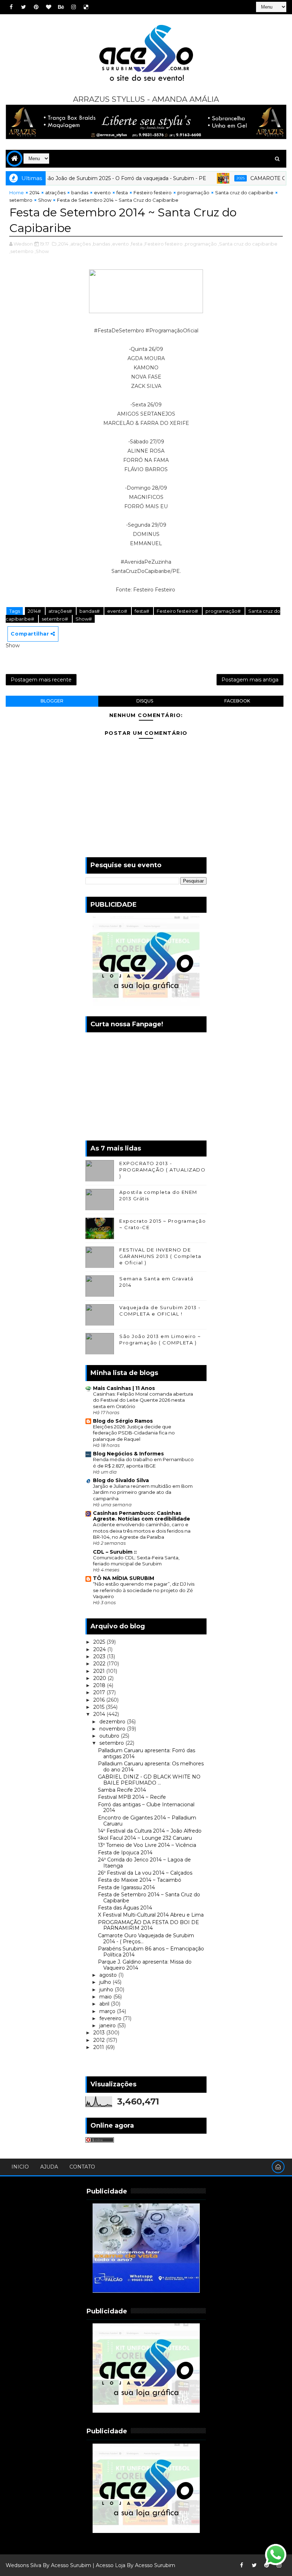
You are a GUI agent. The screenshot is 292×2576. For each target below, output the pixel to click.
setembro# (55, 619)
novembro (113, 1729)
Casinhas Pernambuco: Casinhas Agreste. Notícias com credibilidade (142, 1516)
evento (102, 193)
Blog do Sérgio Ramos (123, 1421)
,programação (200, 244)
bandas (80, 193)
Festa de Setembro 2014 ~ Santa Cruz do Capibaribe (149, 1898)
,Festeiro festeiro (163, 244)
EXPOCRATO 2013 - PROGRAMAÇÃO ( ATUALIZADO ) (162, 1170)
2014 (35, 193)
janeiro (108, 2025)
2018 (100, 1685)
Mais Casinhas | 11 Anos (124, 1388)
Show (45, 200)
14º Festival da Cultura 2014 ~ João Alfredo (150, 1831)
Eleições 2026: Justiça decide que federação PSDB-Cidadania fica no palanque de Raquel (134, 1433)
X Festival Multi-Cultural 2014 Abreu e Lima (151, 1915)
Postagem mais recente (41, 680)
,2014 (63, 244)
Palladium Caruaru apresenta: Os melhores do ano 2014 (151, 1767)
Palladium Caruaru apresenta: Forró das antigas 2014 (147, 1753)
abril (105, 2004)
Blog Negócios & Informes (128, 1454)
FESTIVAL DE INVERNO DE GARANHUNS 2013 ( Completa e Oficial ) (160, 1256)
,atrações (80, 244)
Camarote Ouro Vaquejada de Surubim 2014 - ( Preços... (146, 1938)
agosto (109, 1975)
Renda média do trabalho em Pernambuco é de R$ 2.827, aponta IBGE (143, 1462)
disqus (145, 701)
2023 (100, 1656)
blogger (52, 701)
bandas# (90, 611)
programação (193, 193)
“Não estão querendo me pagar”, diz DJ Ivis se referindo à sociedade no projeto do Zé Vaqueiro (144, 1590)
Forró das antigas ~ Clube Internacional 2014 (146, 1808)
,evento (120, 244)
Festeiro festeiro (153, 193)
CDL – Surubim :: (115, 1552)
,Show (42, 251)
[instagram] (73, 7)
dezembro (113, 1722)
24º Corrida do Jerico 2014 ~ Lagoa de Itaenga (144, 1863)
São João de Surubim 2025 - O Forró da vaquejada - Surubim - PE (99, 178)
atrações (55, 193)
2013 (100, 2033)
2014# (35, 611)
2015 (100, 1707)
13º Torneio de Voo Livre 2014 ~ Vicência (147, 1845)
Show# (84, 619)
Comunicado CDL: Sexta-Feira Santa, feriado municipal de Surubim (136, 1561)
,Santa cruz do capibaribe (248, 244)
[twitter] (24, 7)
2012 (100, 2040)
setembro (21, 200)
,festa (136, 244)
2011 (99, 2047)
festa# (142, 611)
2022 (100, 1664)
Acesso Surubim (71, 2565)
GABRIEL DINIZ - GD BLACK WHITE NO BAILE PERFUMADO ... (149, 1780)
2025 (214, 178)
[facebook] (11, 7)
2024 (100, 1649)
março (108, 2011)
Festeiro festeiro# (178, 611)
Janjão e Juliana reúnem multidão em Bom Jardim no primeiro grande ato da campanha (143, 1492)
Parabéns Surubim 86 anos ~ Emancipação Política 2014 (151, 1952)
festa (122, 193)
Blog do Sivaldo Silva (121, 1480)
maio (106, 1997)
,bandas (101, 244)
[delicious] (86, 7)
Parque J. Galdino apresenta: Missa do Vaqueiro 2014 (145, 1965)
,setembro (21, 251)
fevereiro (111, 2018)
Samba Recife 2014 (122, 1790)
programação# (224, 611)
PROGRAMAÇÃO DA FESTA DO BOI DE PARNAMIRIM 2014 (148, 1925)
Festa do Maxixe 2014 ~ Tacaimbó (140, 1880)
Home (17, 193)
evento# (118, 611)
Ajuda (49, 2167)
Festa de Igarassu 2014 (126, 1887)
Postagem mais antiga (250, 680)
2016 (100, 1700)
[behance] (61, 7)
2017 (100, 1692)
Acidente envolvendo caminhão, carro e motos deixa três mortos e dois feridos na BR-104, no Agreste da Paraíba (142, 1531)
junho (107, 1990)
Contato (82, 2167)
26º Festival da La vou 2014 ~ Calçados (145, 1873)
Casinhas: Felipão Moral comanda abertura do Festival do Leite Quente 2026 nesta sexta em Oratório (143, 1400)
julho (106, 1982)
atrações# (61, 611)
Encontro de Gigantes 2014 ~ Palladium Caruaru (147, 1821)
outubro (110, 1736)
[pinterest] (36, 7)
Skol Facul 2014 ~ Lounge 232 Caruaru (145, 1838)
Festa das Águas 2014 (125, 1908)
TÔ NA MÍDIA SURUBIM (124, 1578)
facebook (237, 701)
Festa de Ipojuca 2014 (125, 1853)
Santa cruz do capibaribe (244, 193)
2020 (100, 1678)
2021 (100, 1671)
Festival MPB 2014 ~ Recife (132, 1797)
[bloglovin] (48, 7)
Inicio (20, 2167)
